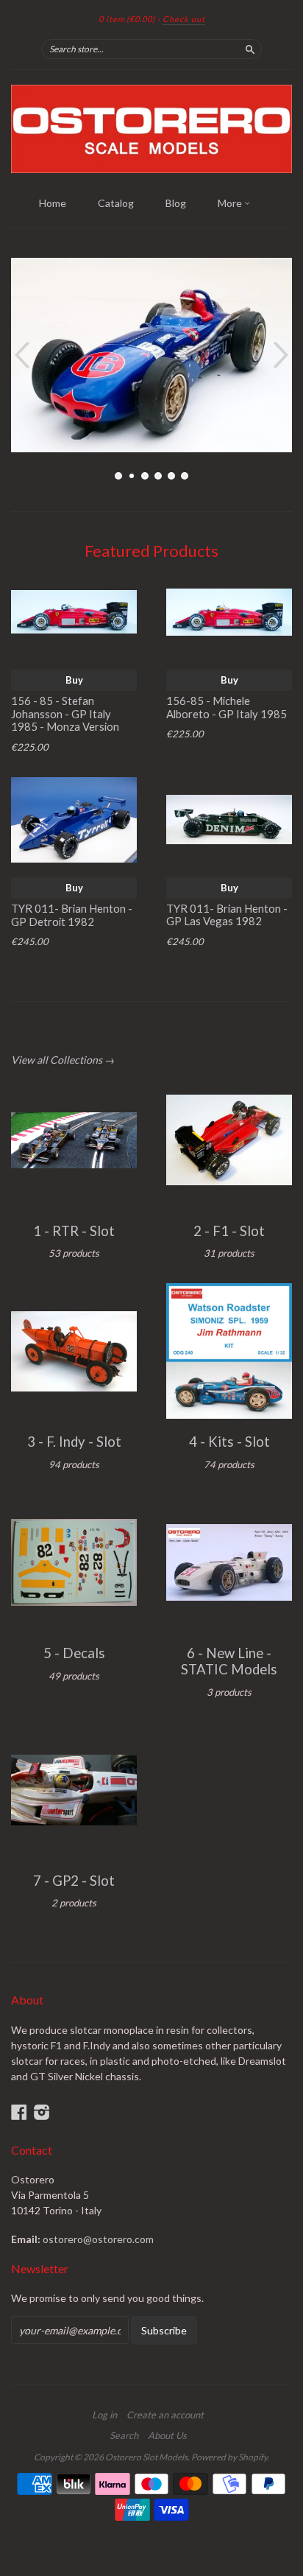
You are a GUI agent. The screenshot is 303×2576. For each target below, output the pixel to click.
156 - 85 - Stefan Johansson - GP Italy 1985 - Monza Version (65, 714)
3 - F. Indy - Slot (74, 1442)
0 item (127, 19)
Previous (20, 355)
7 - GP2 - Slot (74, 1881)
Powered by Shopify (229, 2457)
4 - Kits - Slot (229, 1442)
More (231, 203)
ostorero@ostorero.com (98, 2239)
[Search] (250, 49)
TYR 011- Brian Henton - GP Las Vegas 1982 (227, 915)
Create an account (165, 2415)
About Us (167, 2435)
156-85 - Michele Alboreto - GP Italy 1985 (227, 707)
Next (283, 355)
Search (124, 2435)
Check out (184, 19)
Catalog (116, 203)
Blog (176, 203)
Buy (74, 680)
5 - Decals (74, 1653)
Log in (104, 2415)
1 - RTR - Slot (74, 1231)
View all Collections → (63, 1060)
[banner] (151, 129)
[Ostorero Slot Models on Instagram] (42, 2112)
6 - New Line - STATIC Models (229, 1661)
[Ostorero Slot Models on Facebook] (19, 2112)
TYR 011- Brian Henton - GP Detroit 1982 (72, 915)
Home (53, 203)
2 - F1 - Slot (229, 1231)
